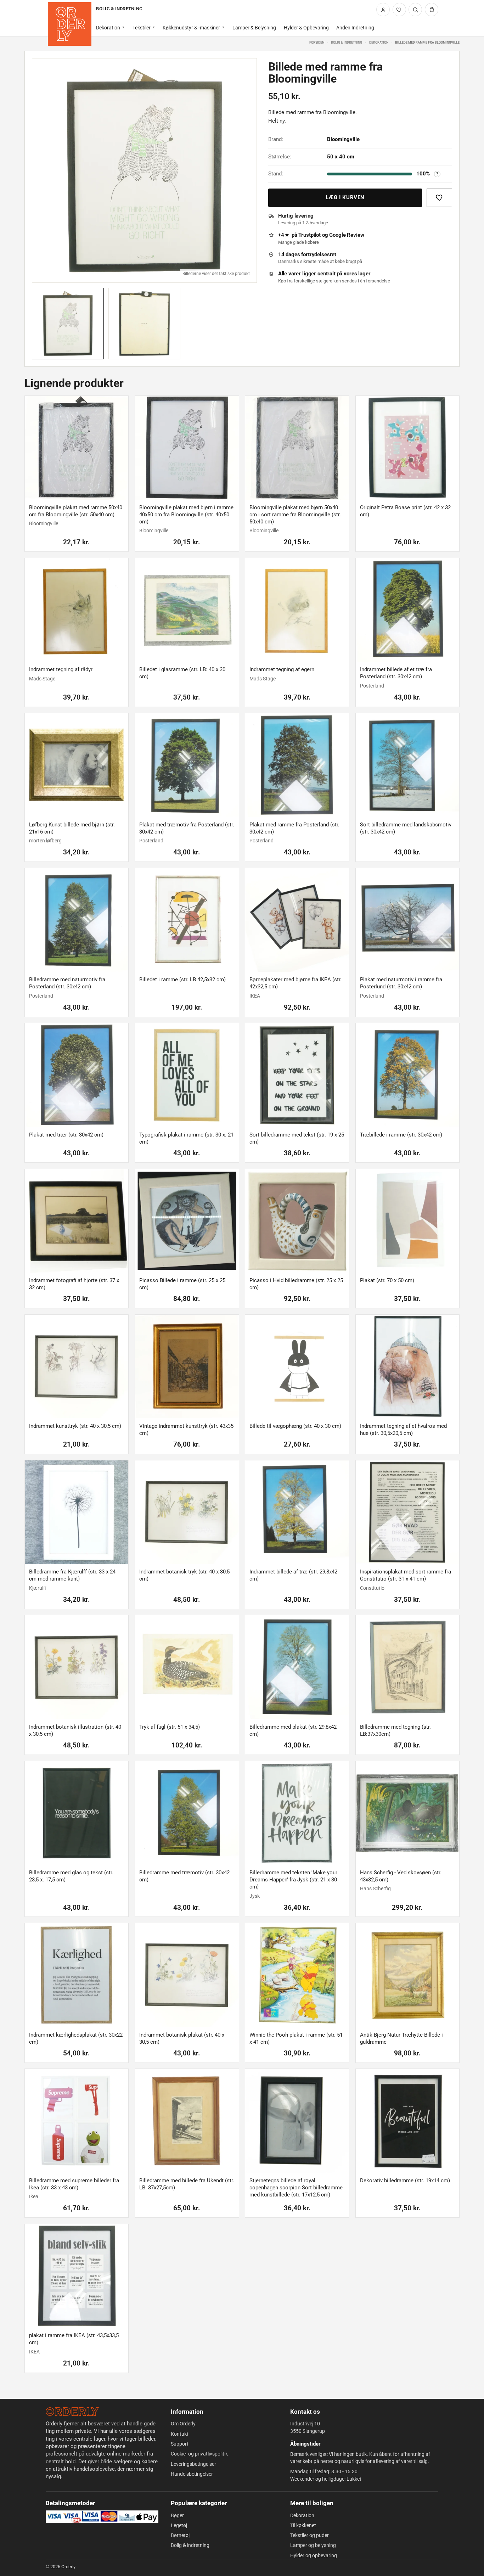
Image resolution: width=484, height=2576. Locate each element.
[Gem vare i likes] (439, 198)
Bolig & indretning (347, 42)
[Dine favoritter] (399, 10)
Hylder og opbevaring (314, 2555)
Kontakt (180, 2434)
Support (180, 2444)
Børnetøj (180, 2535)
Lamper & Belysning (254, 28)
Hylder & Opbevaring (306, 28)
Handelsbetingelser (192, 2474)
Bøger (177, 2515)
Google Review (347, 235)
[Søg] (415, 10)
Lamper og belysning (313, 2545)
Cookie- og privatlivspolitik (199, 2454)
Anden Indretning (355, 28)
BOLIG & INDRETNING (119, 9)
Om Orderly (183, 2424)
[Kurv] (432, 10)
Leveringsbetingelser (193, 2464)
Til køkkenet (303, 2525)
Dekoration (108, 28)
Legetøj (179, 2525)
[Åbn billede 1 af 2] (144, 171)
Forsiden (317, 42)
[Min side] (383, 10)
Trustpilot (309, 235)
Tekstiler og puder (309, 2535)
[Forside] (70, 24)
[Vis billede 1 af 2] (68, 324)
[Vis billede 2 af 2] (144, 324)
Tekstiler (142, 28)
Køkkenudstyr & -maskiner (191, 28)
